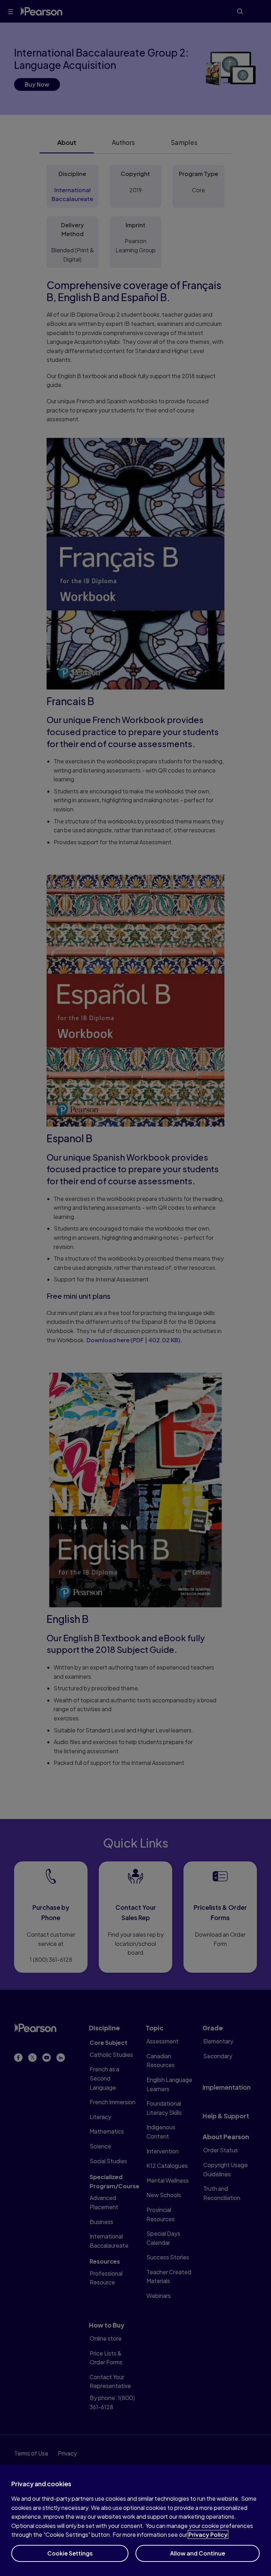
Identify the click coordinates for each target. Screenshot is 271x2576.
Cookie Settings (70, 2553)
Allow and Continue (198, 2553)
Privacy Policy (208, 2534)
